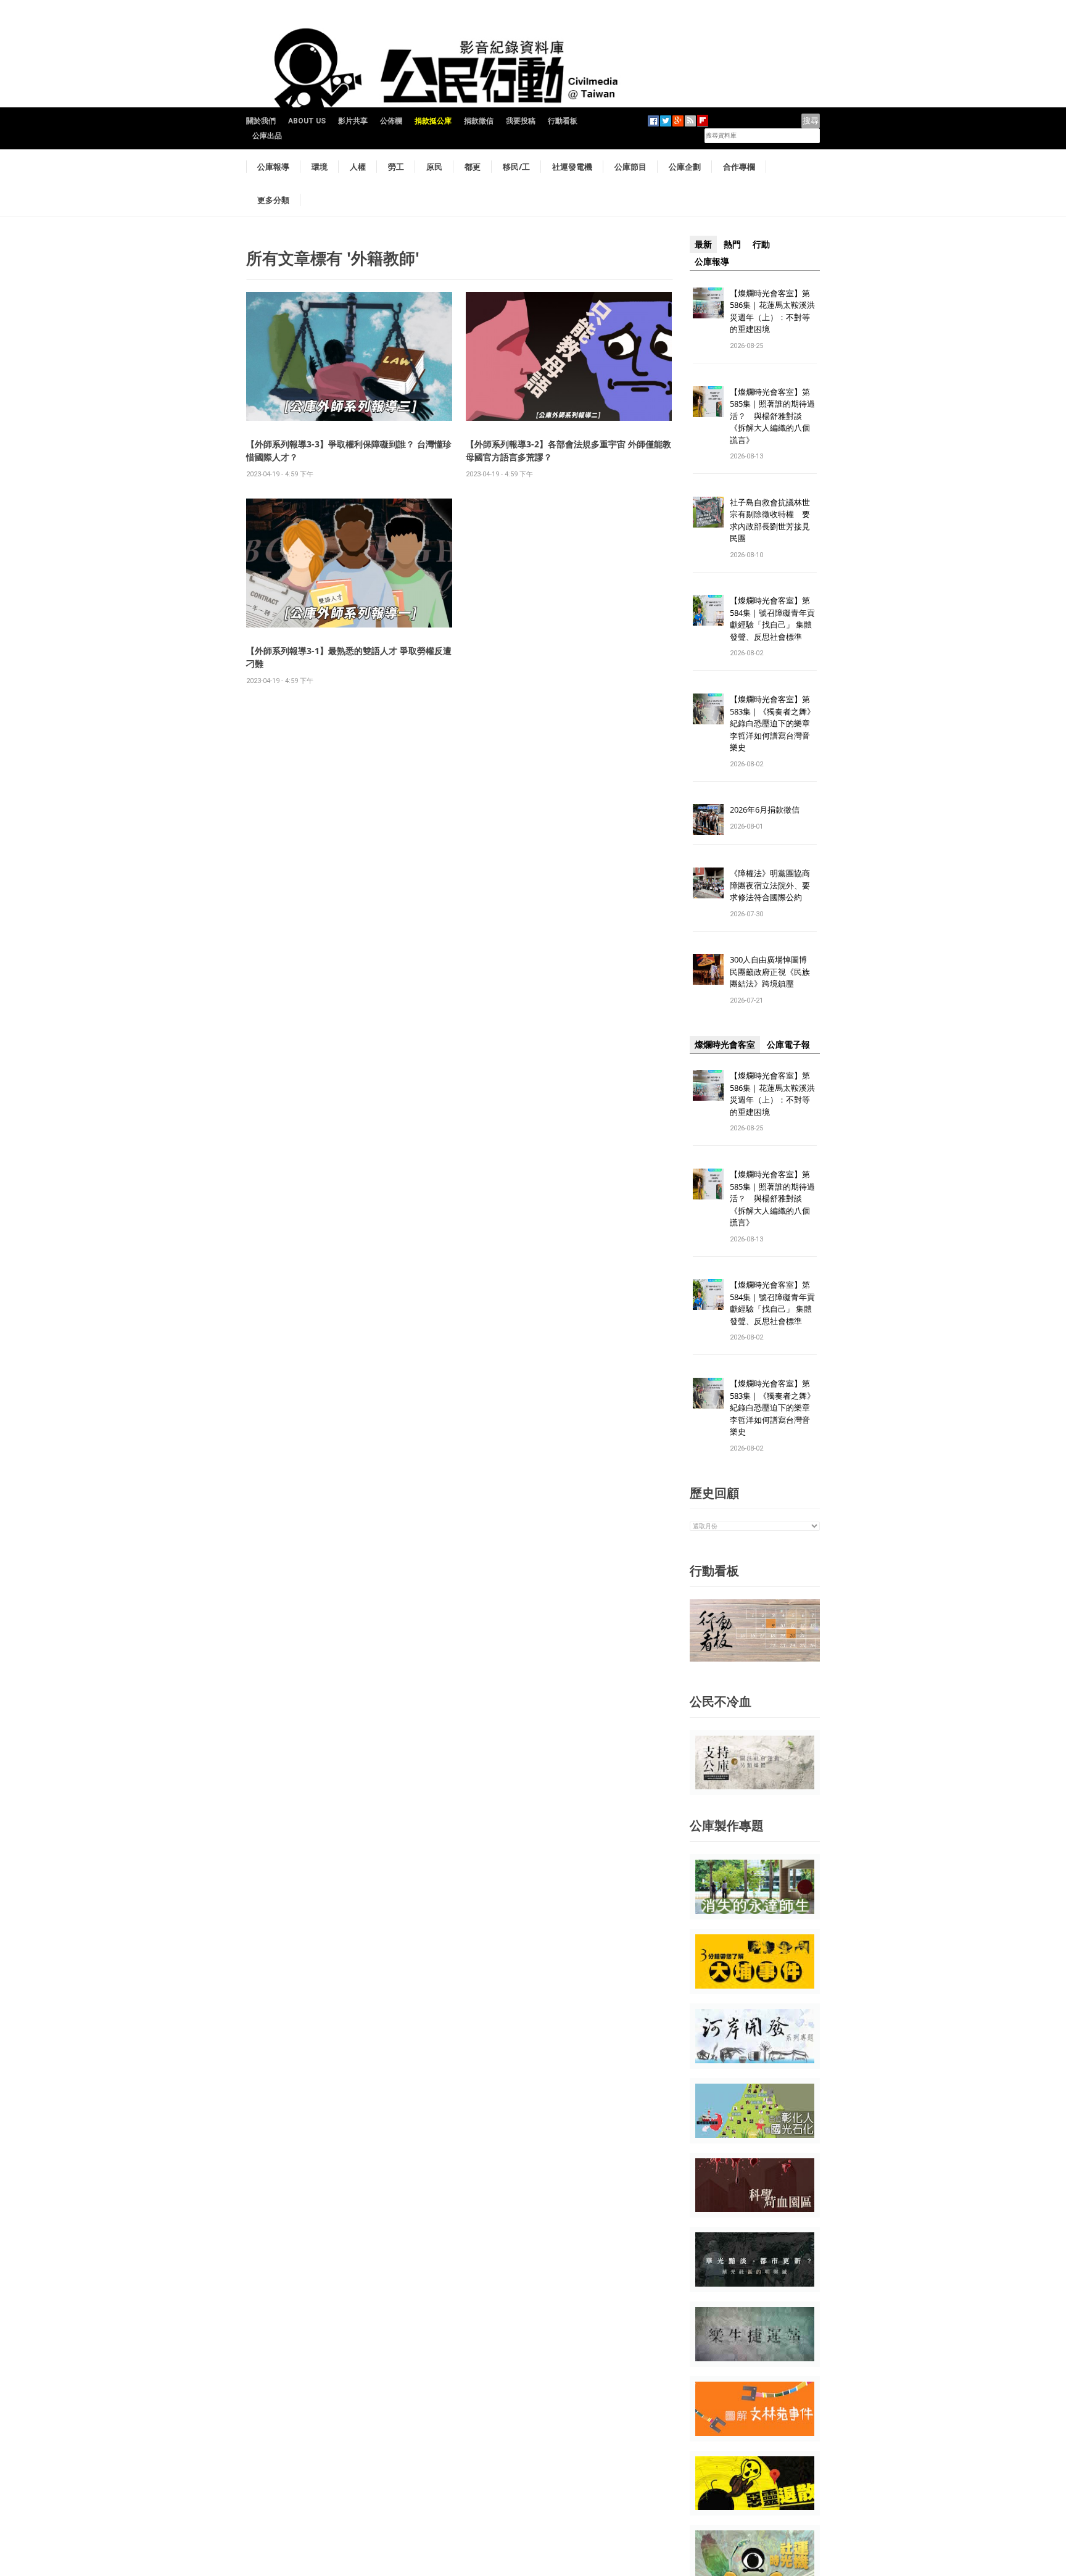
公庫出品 (267, 136)
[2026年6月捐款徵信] (708, 819)
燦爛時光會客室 (725, 1045)
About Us (307, 121)
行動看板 (563, 121)
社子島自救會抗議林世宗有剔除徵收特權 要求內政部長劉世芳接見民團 (770, 520)
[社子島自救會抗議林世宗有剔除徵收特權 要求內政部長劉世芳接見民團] (708, 511)
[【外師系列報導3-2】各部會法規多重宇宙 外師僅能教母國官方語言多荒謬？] (569, 356)
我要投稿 (521, 121)
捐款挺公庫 (433, 121)
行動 (761, 244)
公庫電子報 (788, 1045)
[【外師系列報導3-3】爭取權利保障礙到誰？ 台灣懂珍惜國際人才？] (349, 356)
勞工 (396, 167)
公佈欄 (391, 121)
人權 (358, 167)
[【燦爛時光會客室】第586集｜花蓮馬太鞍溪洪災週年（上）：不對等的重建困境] (708, 302)
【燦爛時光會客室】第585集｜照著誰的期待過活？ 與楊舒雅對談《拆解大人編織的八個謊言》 (772, 416)
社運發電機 (572, 167)
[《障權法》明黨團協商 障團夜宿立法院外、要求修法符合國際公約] (708, 883)
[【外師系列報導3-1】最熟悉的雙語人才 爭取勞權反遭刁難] (349, 562)
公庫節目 (630, 167)
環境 (320, 167)
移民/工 (516, 167)
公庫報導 (273, 167)
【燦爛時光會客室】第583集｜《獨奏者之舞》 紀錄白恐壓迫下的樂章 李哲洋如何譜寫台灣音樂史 (772, 723)
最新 (703, 244)
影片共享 (353, 121)
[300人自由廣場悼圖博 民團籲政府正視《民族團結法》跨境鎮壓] (708, 969)
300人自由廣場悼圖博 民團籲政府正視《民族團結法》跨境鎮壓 (772, 971)
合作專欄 (739, 167)
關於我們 (261, 121)
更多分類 (273, 200)
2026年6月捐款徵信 (765, 810)
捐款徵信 (479, 121)
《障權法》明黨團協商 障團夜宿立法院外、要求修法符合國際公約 (774, 885)
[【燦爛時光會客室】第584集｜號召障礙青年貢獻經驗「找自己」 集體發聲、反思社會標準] (708, 610)
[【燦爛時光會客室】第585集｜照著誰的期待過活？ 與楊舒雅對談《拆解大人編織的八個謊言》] (708, 401)
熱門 (732, 244)
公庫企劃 (685, 167)
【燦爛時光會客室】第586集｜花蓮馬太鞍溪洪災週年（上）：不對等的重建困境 (772, 311)
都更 (473, 167)
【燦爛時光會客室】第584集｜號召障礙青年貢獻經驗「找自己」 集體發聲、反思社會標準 (772, 619)
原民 (434, 167)
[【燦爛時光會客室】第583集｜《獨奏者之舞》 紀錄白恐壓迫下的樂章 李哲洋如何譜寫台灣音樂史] (708, 709)
